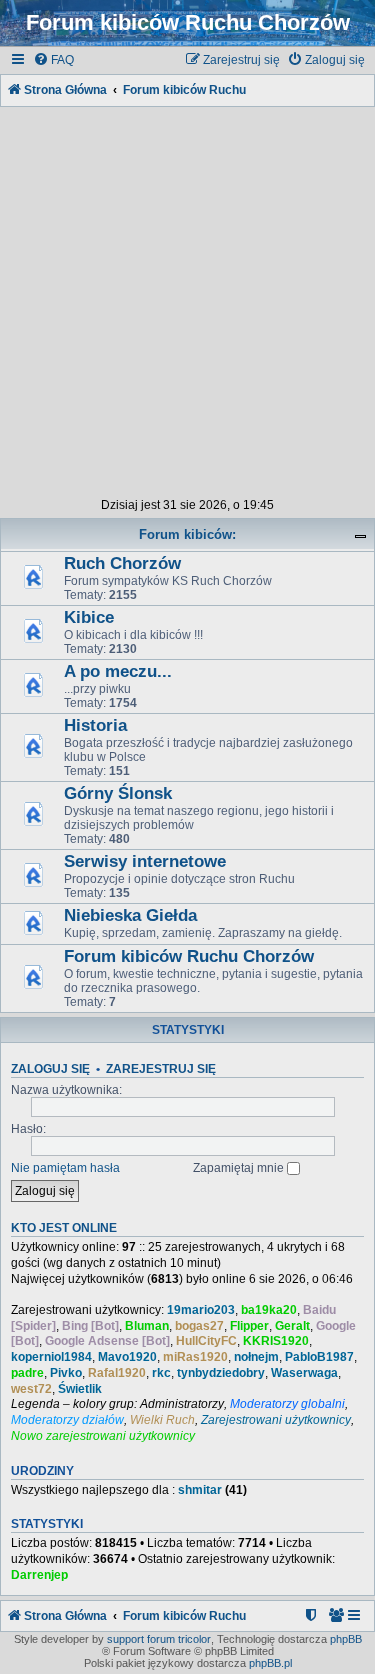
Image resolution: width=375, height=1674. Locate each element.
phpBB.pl (270, 1663)
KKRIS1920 (276, 1341)
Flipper (249, 1326)
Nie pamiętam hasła (65, 1168)
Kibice (89, 617)
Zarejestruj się (161, 1069)
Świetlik (80, 1389)
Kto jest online (64, 1228)
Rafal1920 (117, 1373)
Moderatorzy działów (67, 1420)
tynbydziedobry (221, 1373)
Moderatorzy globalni (287, 1404)
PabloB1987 (319, 1357)
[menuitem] (53, 60)
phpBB (346, 1639)
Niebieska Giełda (130, 915)
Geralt (292, 1326)
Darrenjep (39, 1575)
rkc (161, 1373)
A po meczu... (118, 671)
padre (27, 1373)
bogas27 (199, 1326)
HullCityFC (206, 1341)
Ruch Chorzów (122, 563)
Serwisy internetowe (145, 861)
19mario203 (201, 1310)
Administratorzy (182, 1404)
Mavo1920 (127, 1357)
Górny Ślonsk (118, 793)
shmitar (200, 1490)
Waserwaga (304, 1373)
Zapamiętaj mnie (240, 1168)
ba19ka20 (269, 1310)
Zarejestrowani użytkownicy (276, 1420)
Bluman (147, 1326)
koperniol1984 (51, 1357)
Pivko (66, 1373)
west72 (31, 1389)
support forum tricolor (159, 1639)
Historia (95, 725)
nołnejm (256, 1357)
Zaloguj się (50, 1069)
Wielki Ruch (162, 1420)
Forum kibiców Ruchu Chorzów (189, 956)
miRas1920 (195, 1357)
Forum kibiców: (187, 534)
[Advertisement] (187, 298)
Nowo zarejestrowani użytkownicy (103, 1436)
